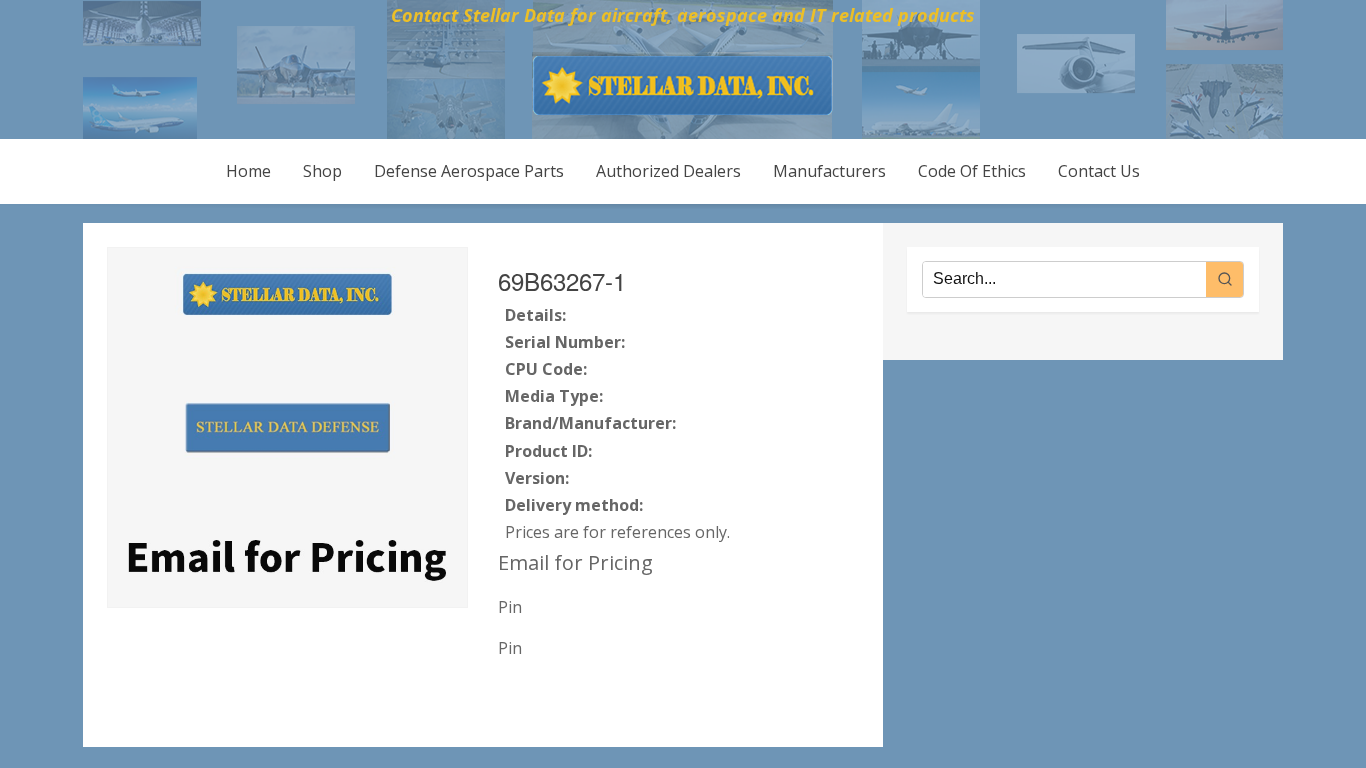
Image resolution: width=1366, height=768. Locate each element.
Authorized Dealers (668, 171)
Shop (322, 171)
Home (248, 171)
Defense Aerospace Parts (469, 171)
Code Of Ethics (972, 171)
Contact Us (1099, 171)
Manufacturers (829, 171)
